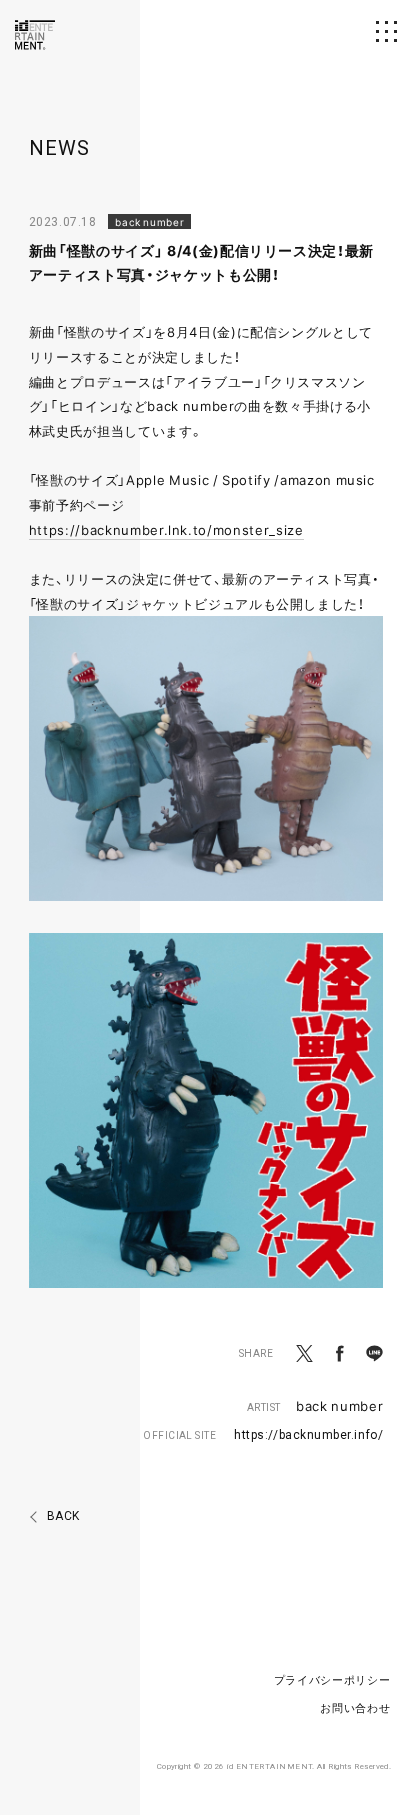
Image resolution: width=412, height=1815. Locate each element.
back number (339, 1405)
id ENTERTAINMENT (35, 35)
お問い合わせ (355, 1707)
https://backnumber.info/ (308, 1435)
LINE (374, 1353)
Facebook (339, 1353)
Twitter (304, 1353)
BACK (63, 1516)
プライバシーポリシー (332, 1679)
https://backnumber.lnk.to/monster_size (166, 529)
